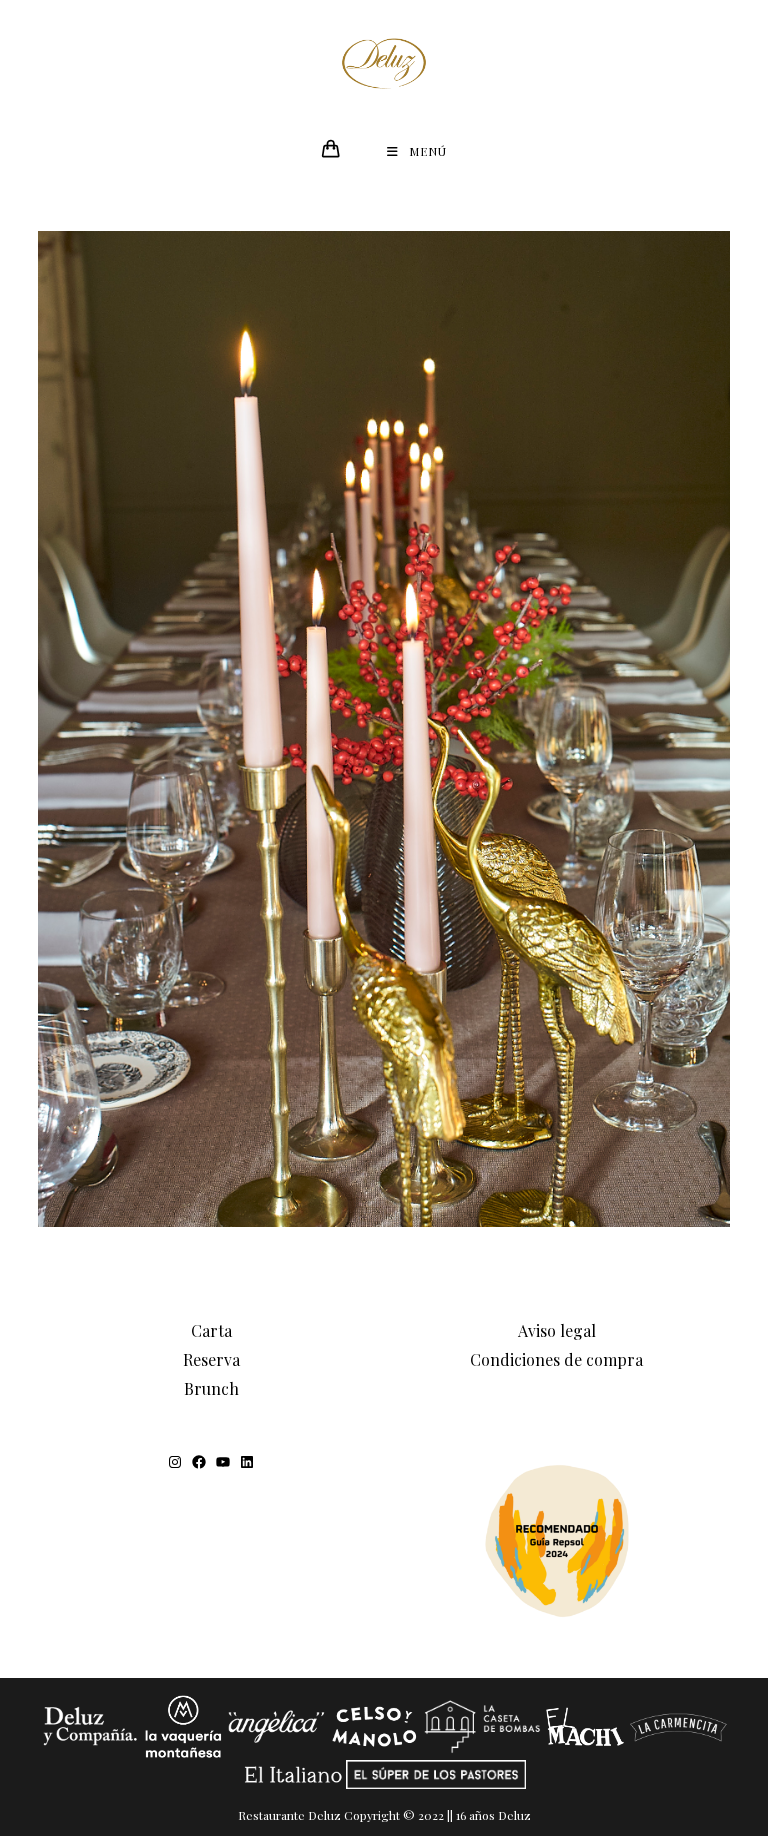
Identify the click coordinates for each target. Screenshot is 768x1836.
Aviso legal (557, 1330)
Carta (211, 1330)
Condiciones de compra (556, 1359)
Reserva (211, 1359)
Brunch (211, 1388)
